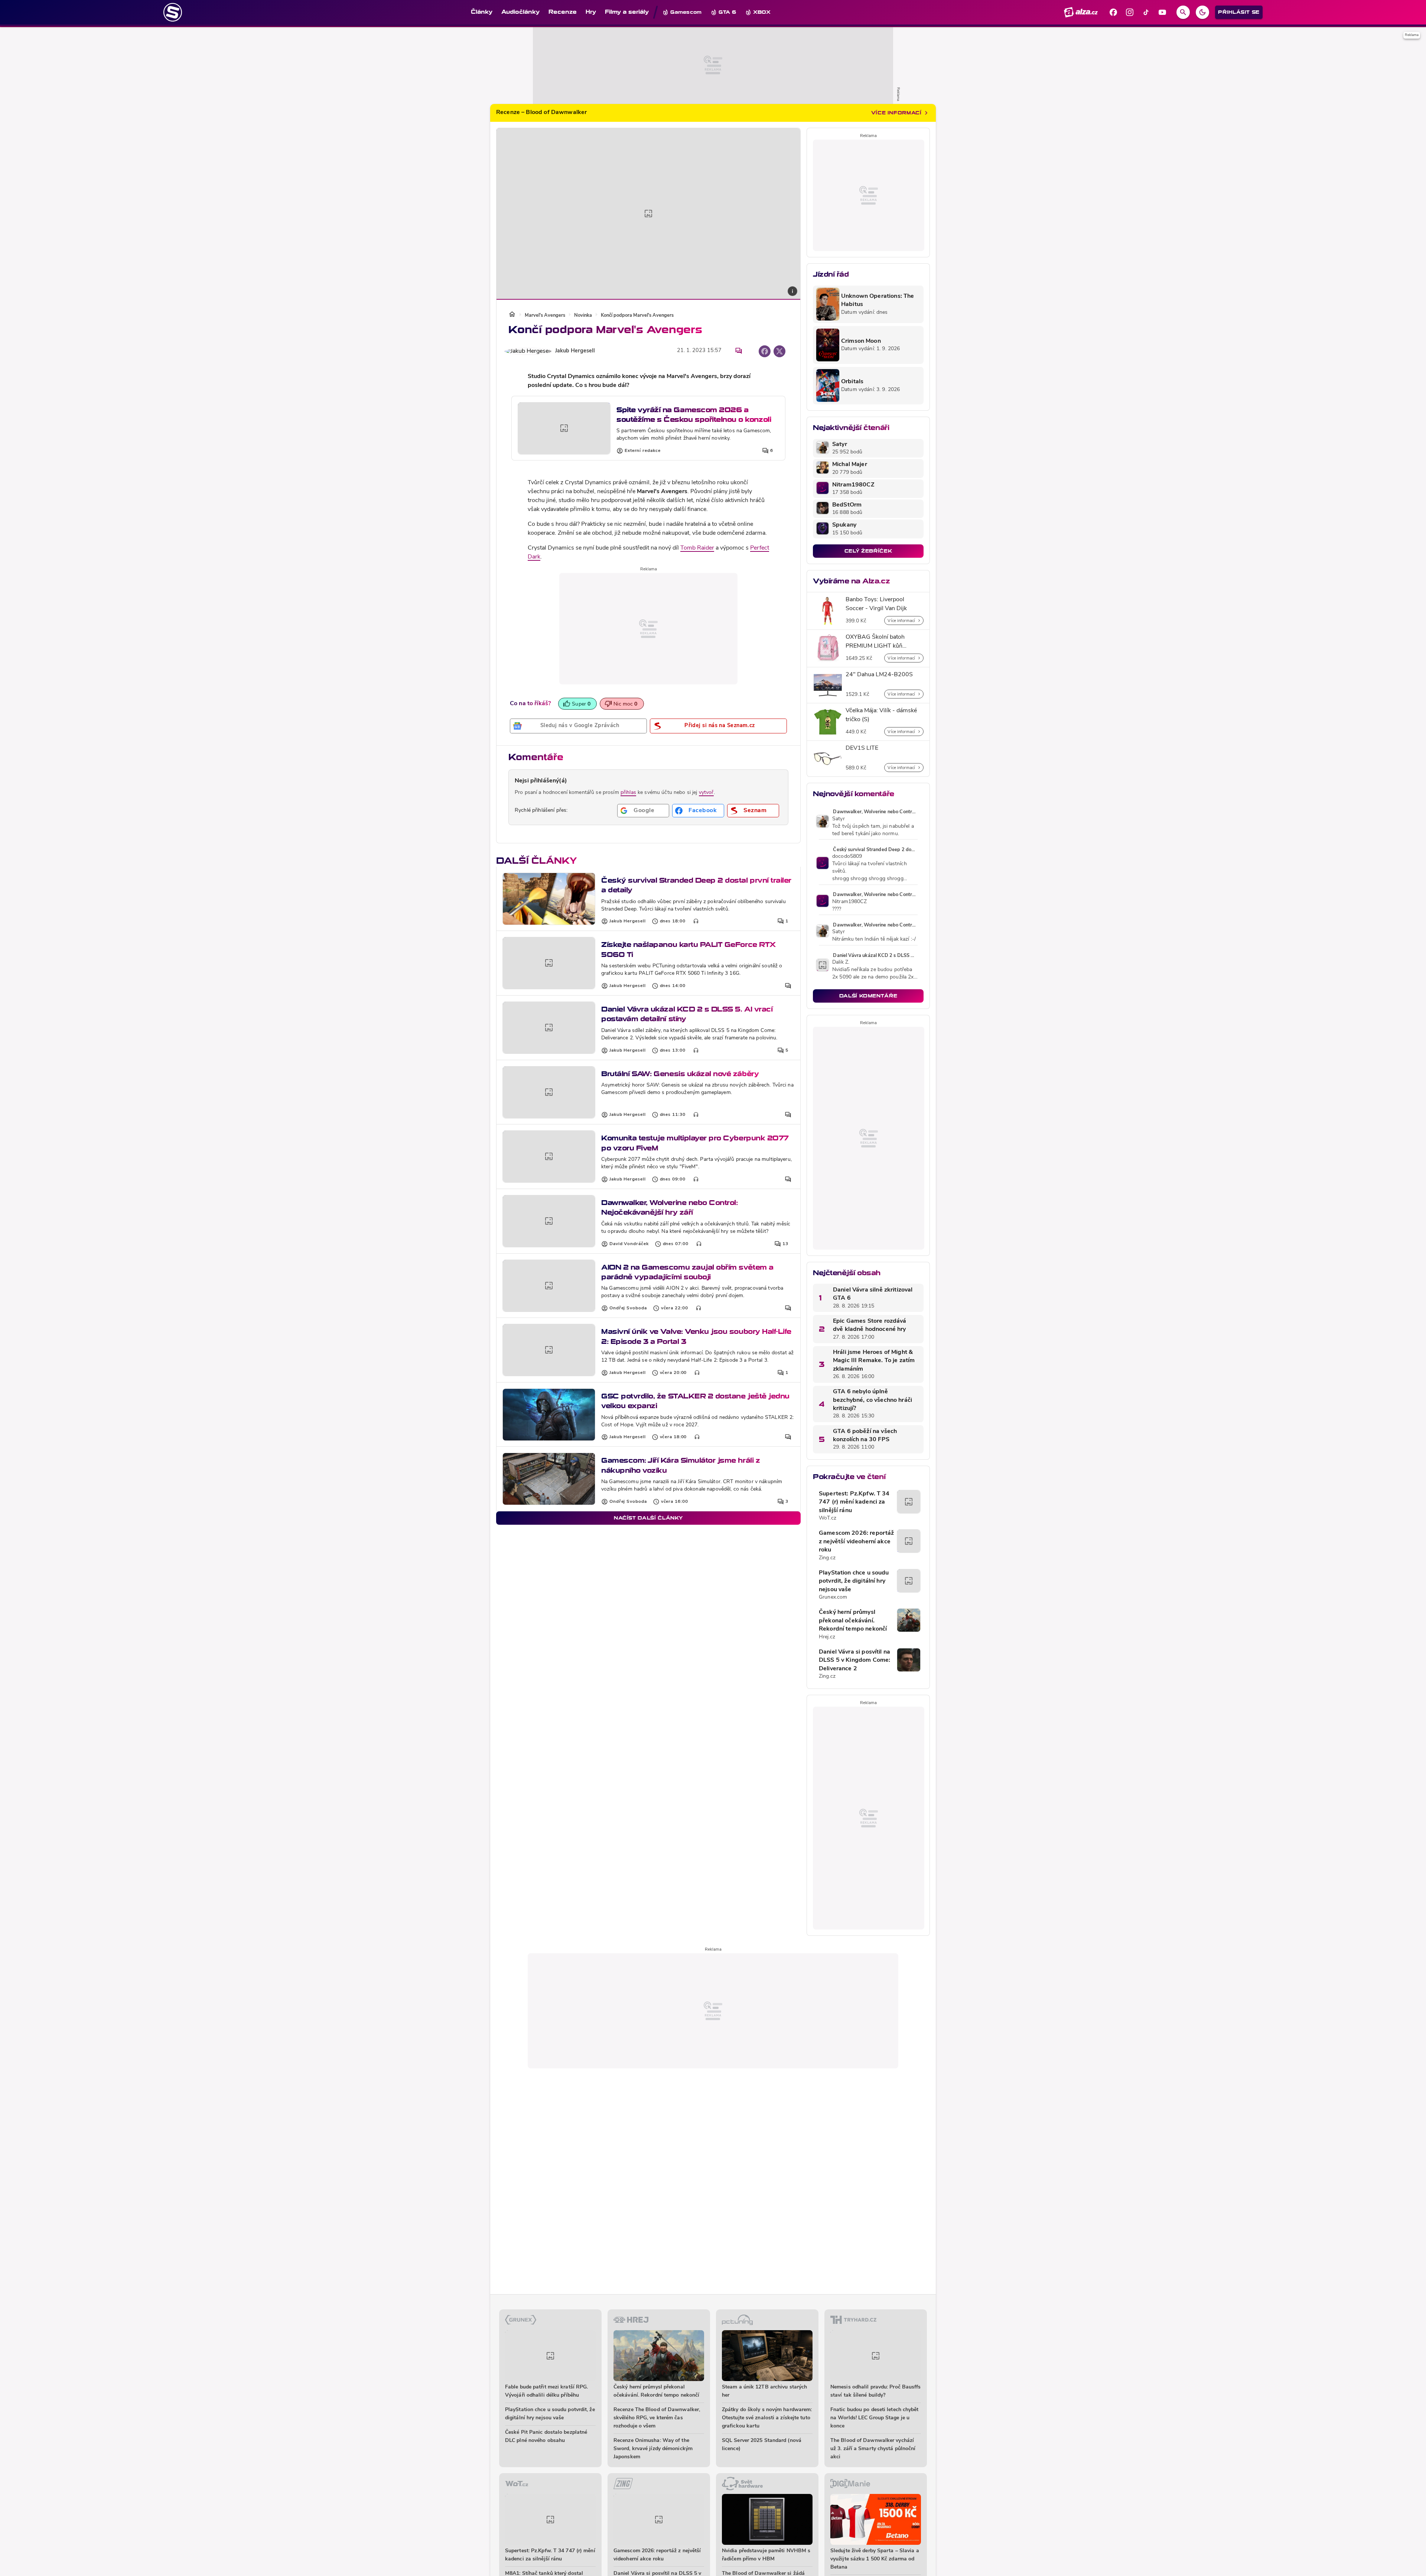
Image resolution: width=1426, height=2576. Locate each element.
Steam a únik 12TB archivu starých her (764, 2391)
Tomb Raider (697, 548)
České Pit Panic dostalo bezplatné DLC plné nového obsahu (546, 2437)
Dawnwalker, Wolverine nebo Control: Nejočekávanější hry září (669, 1207)
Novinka (583, 315)
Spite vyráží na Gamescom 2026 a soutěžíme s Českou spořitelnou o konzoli (694, 415)
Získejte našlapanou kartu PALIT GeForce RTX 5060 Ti (688, 949)
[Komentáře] (739, 351)
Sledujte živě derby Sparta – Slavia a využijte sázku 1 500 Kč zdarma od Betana (875, 2559)
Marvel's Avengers (545, 315)
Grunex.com (833, 1597)
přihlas (628, 793)
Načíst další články (648, 1518)
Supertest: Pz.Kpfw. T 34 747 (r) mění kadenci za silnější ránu (854, 1502)
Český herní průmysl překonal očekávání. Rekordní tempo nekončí (853, 1621)
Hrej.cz (827, 1637)
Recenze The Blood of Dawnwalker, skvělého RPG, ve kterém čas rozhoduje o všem (657, 2418)
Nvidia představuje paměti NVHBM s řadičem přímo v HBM (766, 2555)
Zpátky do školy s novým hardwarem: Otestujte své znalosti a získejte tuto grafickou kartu (767, 2418)
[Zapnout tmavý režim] (1202, 12)
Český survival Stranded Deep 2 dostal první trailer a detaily (696, 885)
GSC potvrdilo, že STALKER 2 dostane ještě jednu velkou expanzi (695, 1401)
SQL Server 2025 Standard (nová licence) (762, 2445)
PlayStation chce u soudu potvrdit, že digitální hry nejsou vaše (854, 1581)
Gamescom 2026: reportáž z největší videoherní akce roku (856, 1542)
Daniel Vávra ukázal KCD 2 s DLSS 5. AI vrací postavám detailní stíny (687, 1014)
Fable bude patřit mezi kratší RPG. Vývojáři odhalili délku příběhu (546, 2391)
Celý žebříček (868, 551)
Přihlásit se (1239, 12)
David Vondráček (629, 1244)
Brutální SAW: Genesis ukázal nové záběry (680, 1074)
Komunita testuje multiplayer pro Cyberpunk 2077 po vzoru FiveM (695, 1143)
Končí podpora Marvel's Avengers (637, 315)
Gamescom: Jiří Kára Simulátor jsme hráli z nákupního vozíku (681, 1465)
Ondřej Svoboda (628, 1308)
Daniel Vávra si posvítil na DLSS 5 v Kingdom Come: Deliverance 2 (854, 1660)
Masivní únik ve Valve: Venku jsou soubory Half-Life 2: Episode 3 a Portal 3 (696, 1336)
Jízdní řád (831, 274)
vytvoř (706, 793)
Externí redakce (643, 451)
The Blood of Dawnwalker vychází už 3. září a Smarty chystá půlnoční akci (873, 2449)
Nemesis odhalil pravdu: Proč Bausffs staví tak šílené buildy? (876, 2391)
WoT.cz (828, 1518)
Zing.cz (827, 1558)
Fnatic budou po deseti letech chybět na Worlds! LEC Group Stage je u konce (875, 2418)
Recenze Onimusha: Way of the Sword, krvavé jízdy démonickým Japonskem (653, 2449)
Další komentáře (868, 996)
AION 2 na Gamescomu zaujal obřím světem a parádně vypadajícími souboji (687, 1272)
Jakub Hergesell (575, 351)
